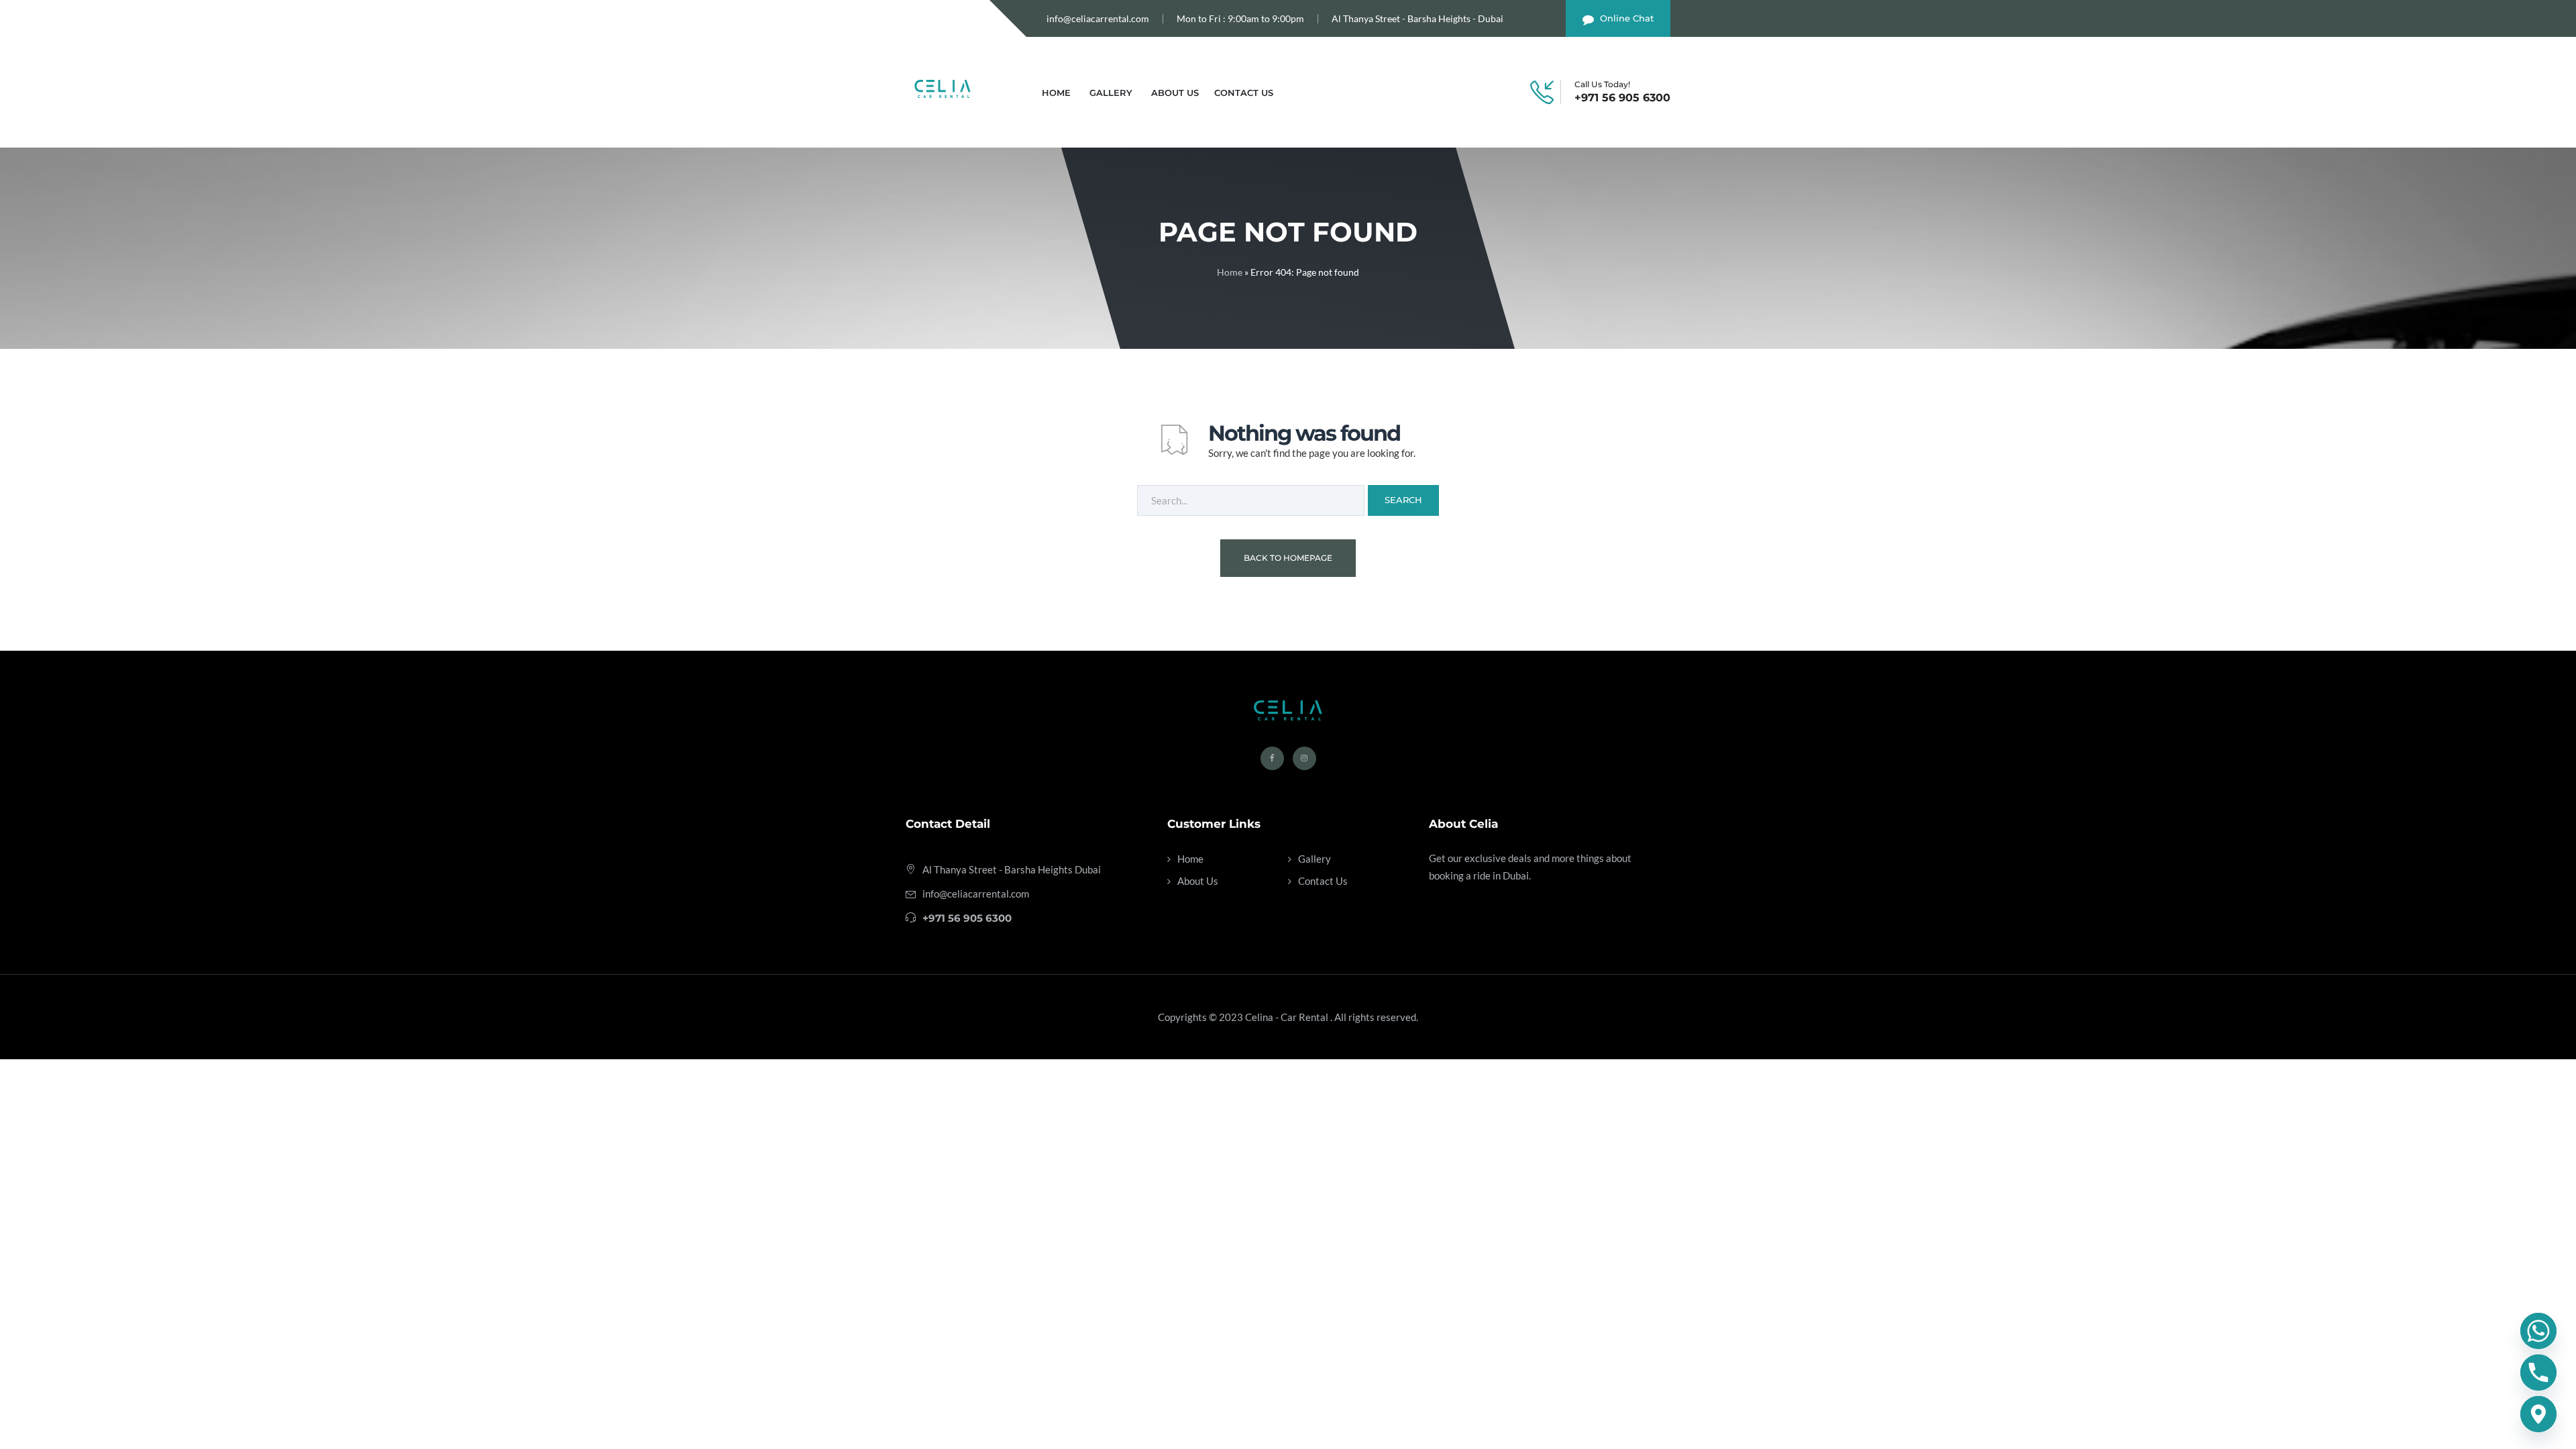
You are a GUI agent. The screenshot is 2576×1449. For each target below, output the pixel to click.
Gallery (1111, 93)
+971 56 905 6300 (1622, 98)
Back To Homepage (1288, 558)
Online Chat (1627, 18)
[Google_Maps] (2538, 1414)
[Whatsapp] (2538, 1331)
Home (1056, 93)
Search (1403, 500)
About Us (1175, 93)
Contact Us (1244, 93)
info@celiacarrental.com (1098, 18)
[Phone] (2538, 1373)
